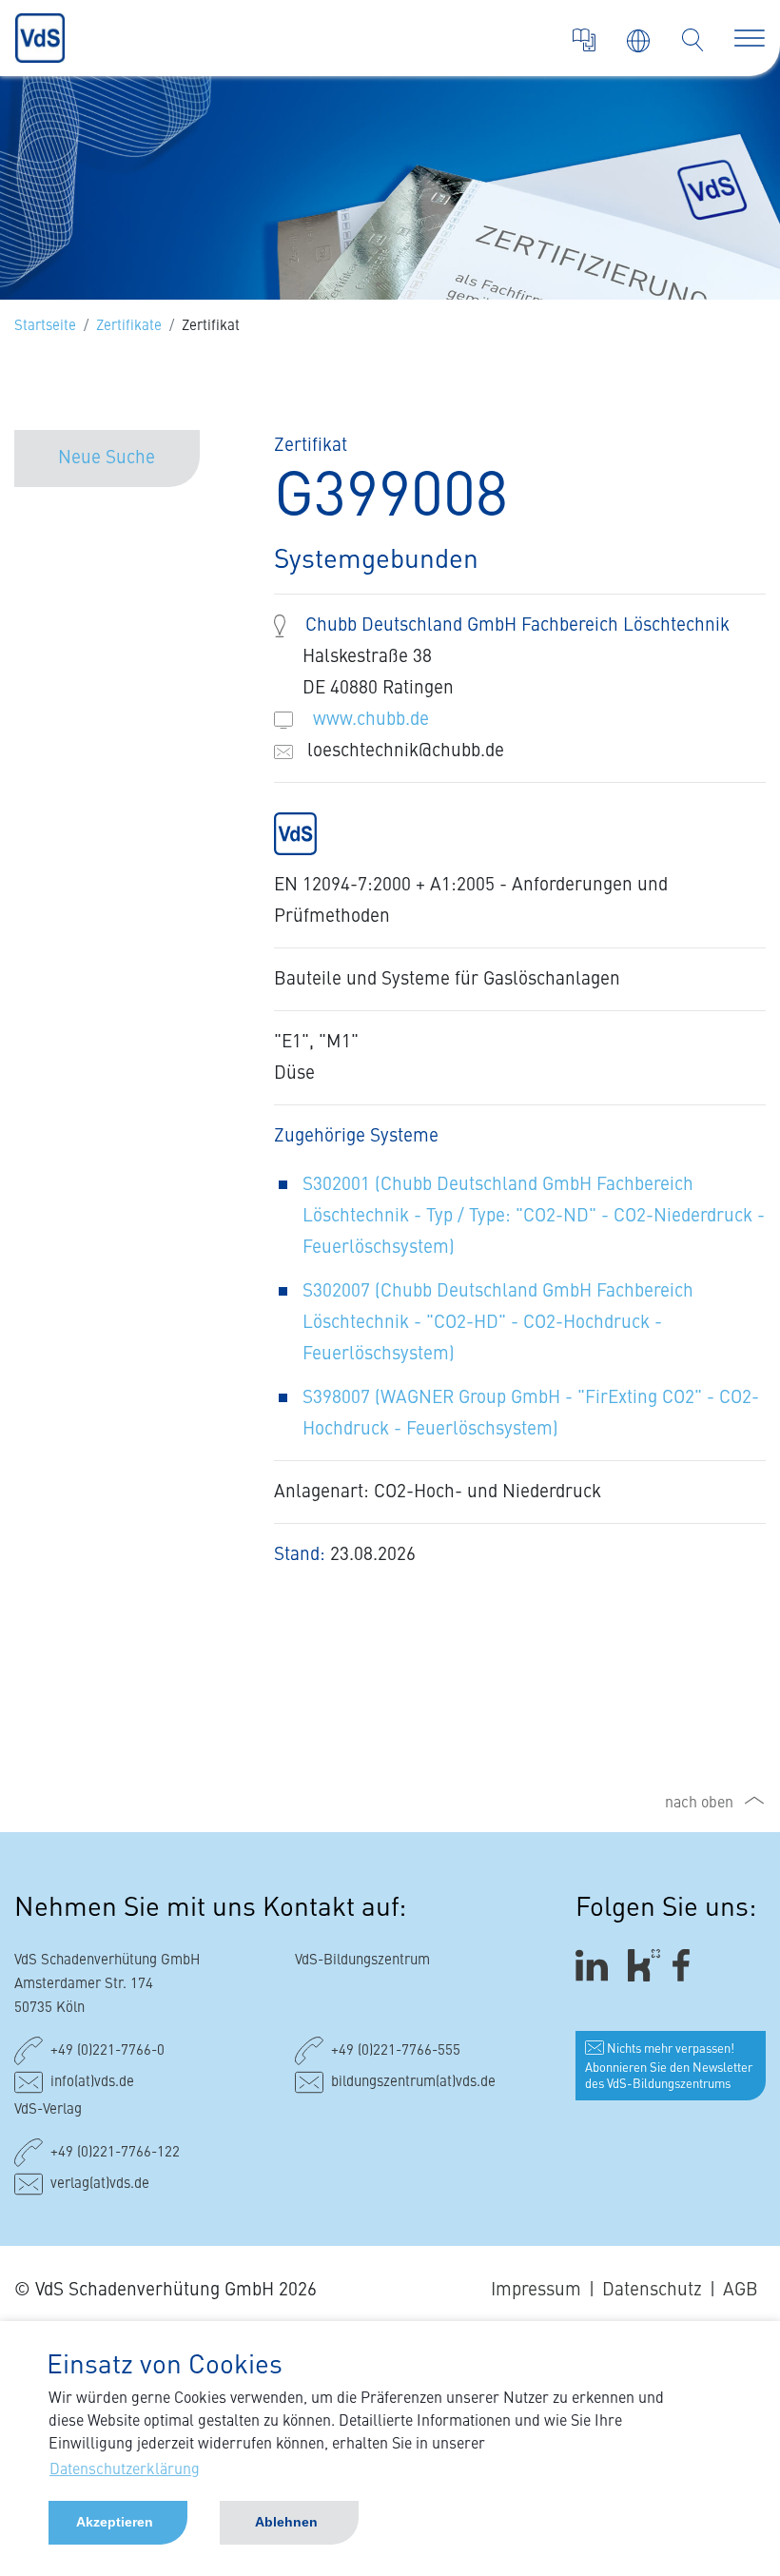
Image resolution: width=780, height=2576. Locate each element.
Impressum (536, 2290)
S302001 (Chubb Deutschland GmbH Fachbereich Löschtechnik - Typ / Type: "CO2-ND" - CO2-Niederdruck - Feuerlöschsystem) (534, 1216)
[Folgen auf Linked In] (595, 1965)
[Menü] (750, 38)
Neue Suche (107, 458)
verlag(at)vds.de (100, 2185)
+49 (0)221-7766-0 (107, 2051)
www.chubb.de (371, 720)
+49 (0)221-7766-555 (396, 2051)
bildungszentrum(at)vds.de (413, 2083)
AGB (741, 2290)
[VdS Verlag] (584, 40)
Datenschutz (652, 2290)
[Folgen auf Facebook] (687, 1965)
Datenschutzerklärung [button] (125, 2470)
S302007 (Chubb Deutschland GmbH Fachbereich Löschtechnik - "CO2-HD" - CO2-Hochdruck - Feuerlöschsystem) (498, 1323)
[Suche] (692, 40)
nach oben (699, 1804)
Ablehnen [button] (286, 2522)
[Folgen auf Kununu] (644, 1965)
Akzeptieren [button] (115, 2522)
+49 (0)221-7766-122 (115, 2153)
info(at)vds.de (92, 2083)
